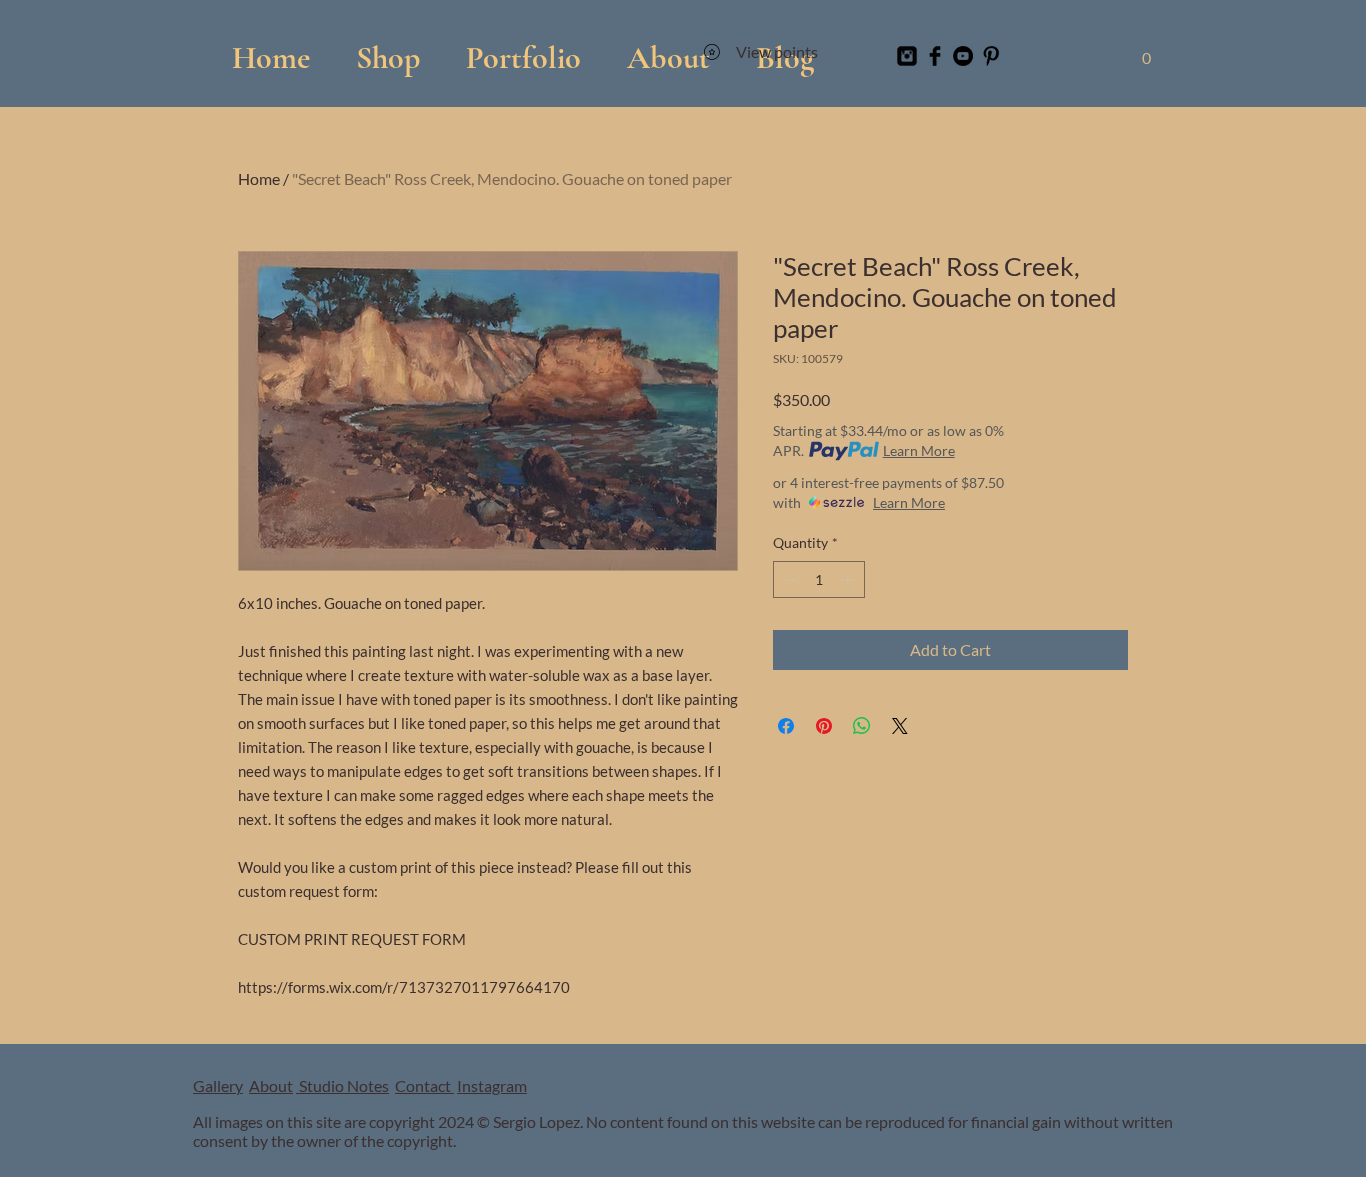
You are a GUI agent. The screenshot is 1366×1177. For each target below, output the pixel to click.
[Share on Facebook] (786, 726)
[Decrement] (788, 579)
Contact (424, 1085)
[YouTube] (963, 56)
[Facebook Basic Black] (935, 56)
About (271, 1085)
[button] (523, 48)
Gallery (218, 1085)
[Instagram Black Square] (907, 56)
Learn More (919, 450)
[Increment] (849, 579)
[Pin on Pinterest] (824, 726)
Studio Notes (342, 1085)
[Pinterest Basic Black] (991, 56)
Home (259, 178)
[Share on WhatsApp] (862, 726)
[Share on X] (900, 726)
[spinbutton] (819, 579)
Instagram (492, 1085)
